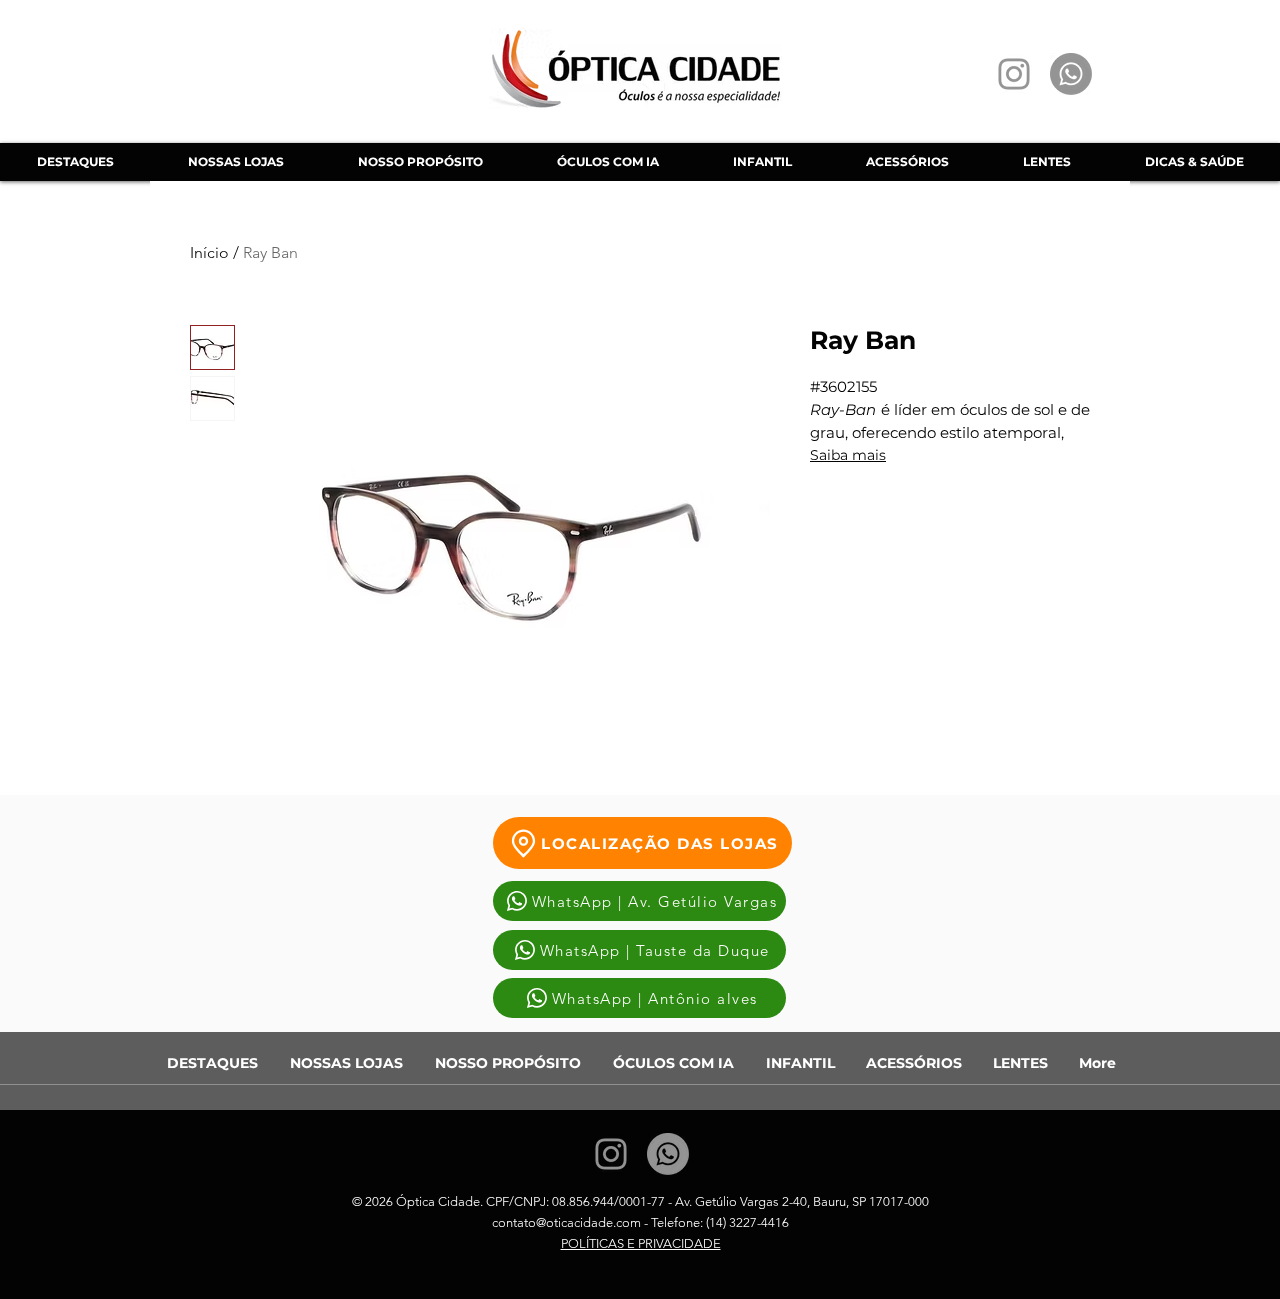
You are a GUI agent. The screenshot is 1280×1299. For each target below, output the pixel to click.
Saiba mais (848, 455)
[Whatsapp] (1071, 74)
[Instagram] (1014, 74)
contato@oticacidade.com (566, 1222)
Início (209, 252)
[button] (607, 162)
